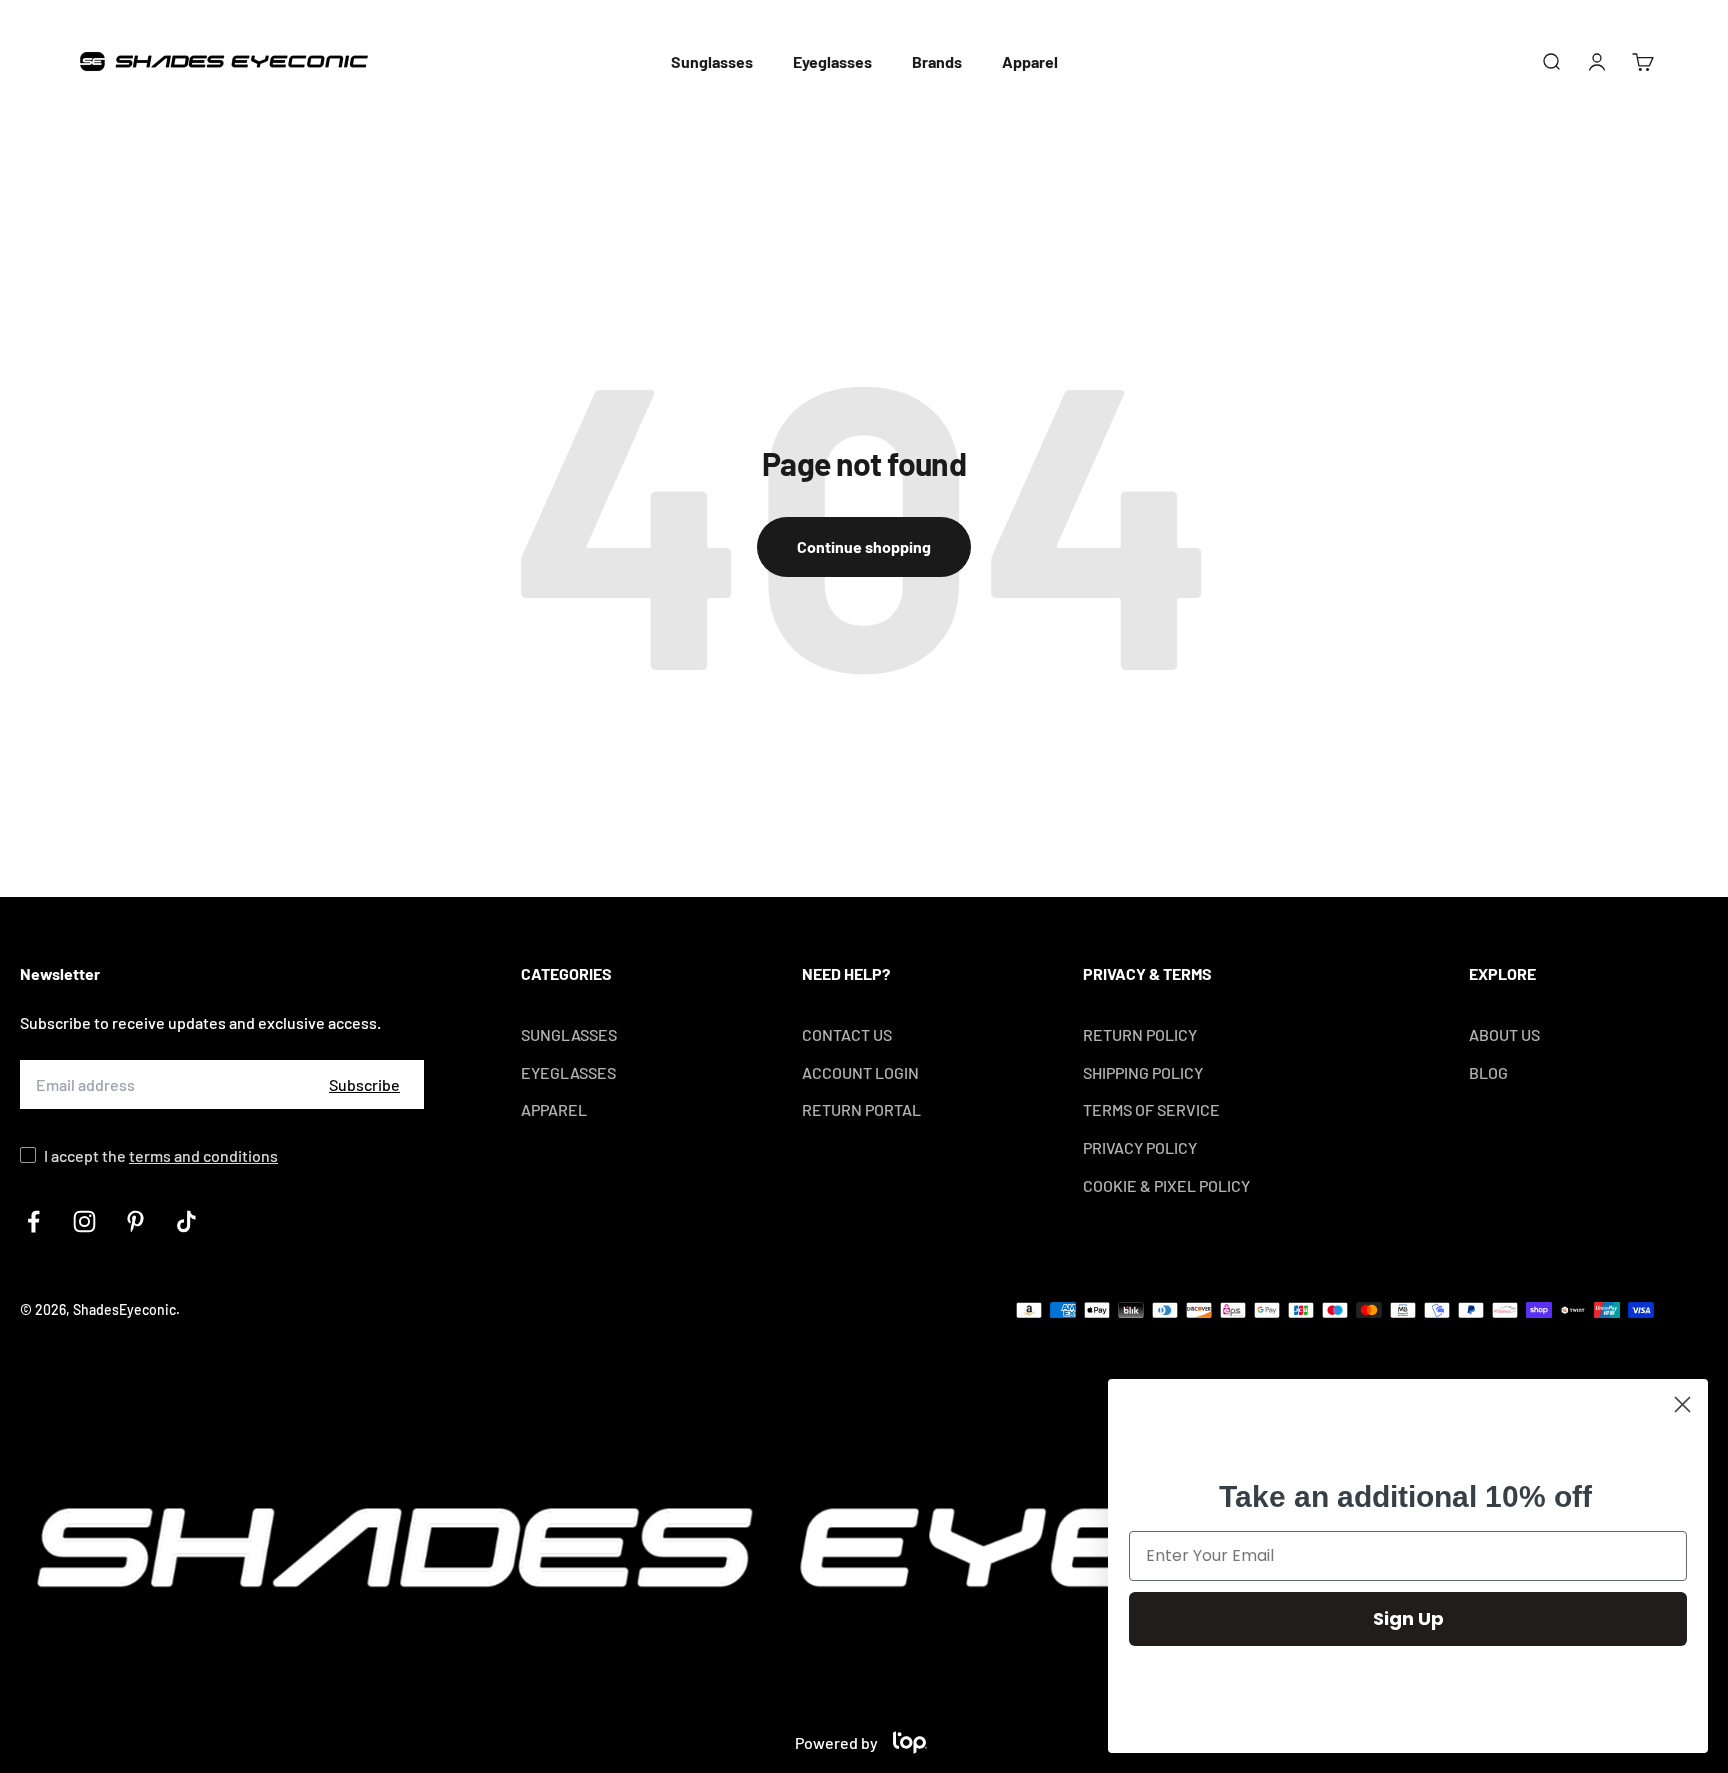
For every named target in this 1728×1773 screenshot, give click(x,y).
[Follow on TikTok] (186, 1221)
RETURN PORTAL (861, 1109)
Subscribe (364, 1084)
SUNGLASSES (569, 1034)
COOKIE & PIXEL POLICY (1166, 1185)
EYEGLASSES (568, 1072)
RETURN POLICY (1140, 1034)
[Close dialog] (1682, 1404)
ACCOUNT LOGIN (860, 1072)
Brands (937, 61)
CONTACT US (847, 1034)
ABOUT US (1504, 1034)
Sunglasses (712, 61)
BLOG (1488, 1072)
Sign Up (1408, 1618)
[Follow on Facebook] (33, 1221)
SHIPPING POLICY (1143, 1072)
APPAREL (554, 1109)
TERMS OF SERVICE (1151, 1109)
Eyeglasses (832, 61)
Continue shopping (864, 546)
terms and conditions (203, 1155)
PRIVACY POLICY (1140, 1147)
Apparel (1030, 61)
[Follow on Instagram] (84, 1221)
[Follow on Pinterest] (135, 1221)
